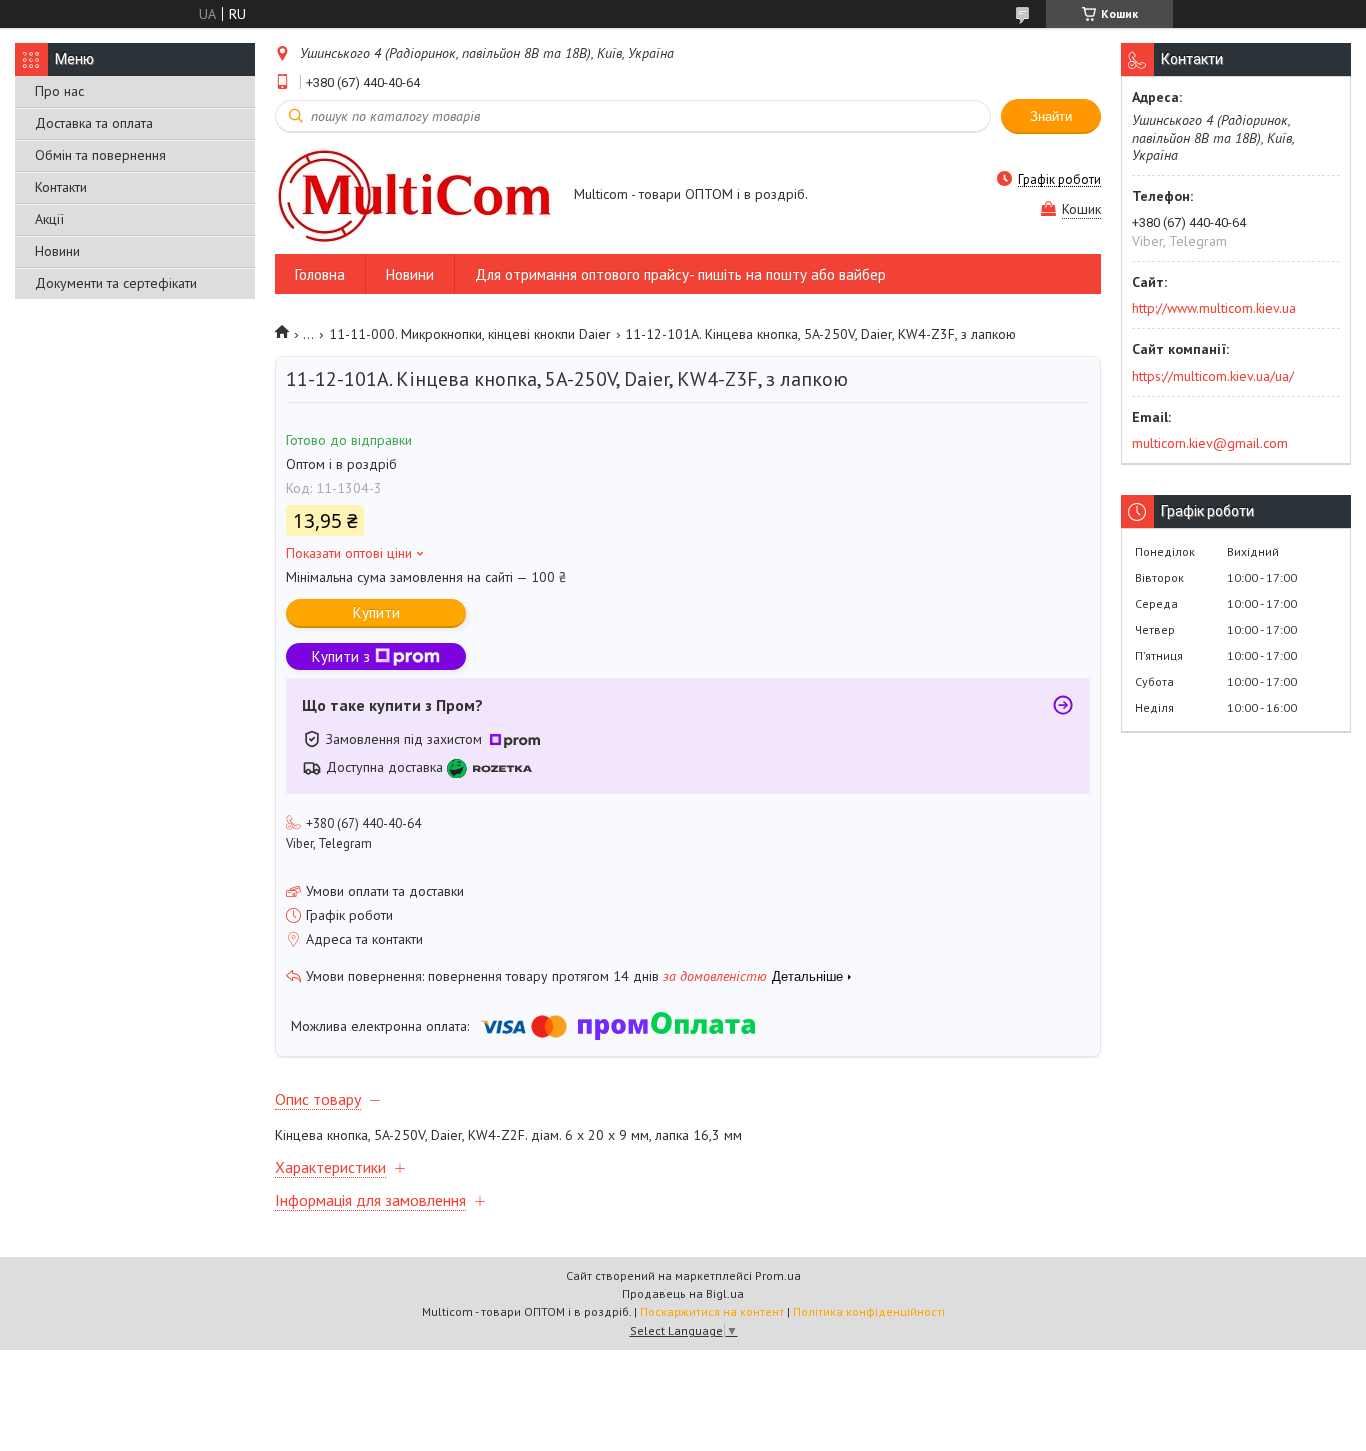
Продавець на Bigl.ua (683, 1293)
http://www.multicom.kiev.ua (1214, 308)
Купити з (341, 656)
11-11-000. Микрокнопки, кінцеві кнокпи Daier (470, 334)
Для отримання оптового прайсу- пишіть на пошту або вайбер (680, 274)
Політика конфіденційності (869, 1311)
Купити (376, 612)
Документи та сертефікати (116, 283)
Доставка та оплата (94, 123)
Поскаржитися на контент (712, 1311)
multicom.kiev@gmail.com (1210, 443)
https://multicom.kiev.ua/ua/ (1213, 376)
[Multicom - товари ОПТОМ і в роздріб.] (415, 195)
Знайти (1051, 116)
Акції (49, 219)
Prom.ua (778, 1275)
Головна (320, 274)
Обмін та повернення (100, 155)
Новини (57, 251)
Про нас (59, 91)
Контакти (61, 187)
